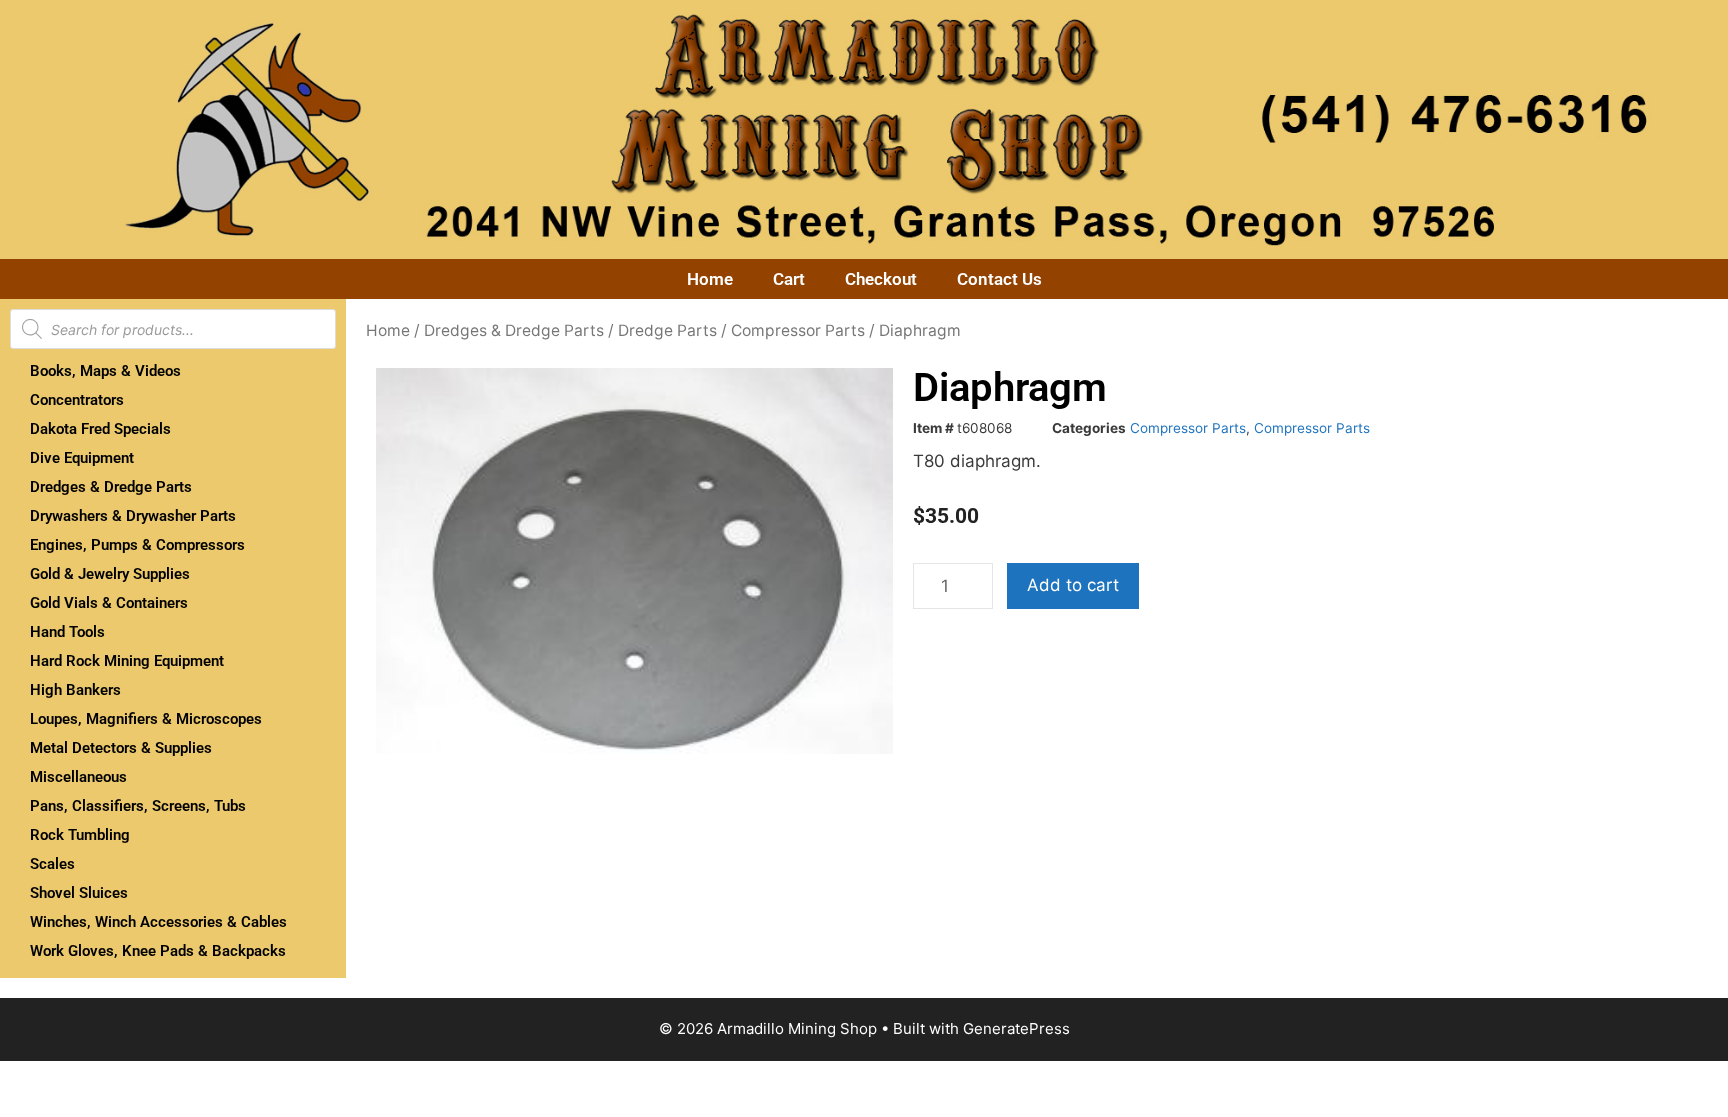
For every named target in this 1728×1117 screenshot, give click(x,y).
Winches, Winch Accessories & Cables (158, 922)
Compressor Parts (798, 330)
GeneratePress (1016, 1028)
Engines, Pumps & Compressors (137, 545)
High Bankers (75, 690)
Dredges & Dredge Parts (111, 487)
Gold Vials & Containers (109, 603)
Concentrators (77, 400)
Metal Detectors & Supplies (121, 748)
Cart (789, 279)
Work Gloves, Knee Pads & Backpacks (158, 951)
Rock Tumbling (80, 835)
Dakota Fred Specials (100, 429)
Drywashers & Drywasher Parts (133, 516)
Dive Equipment (82, 458)
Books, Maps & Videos (105, 371)
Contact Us (999, 279)
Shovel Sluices (79, 893)
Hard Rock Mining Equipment (127, 661)
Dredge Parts (667, 330)
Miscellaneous (78, 777)
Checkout (881, 279)
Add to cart (1073, 585)
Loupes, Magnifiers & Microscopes (146, 719)
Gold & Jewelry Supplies (110, 574)
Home (710, 279)
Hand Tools (67, 632)
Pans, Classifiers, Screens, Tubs (138, 806)
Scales (52, 864)
